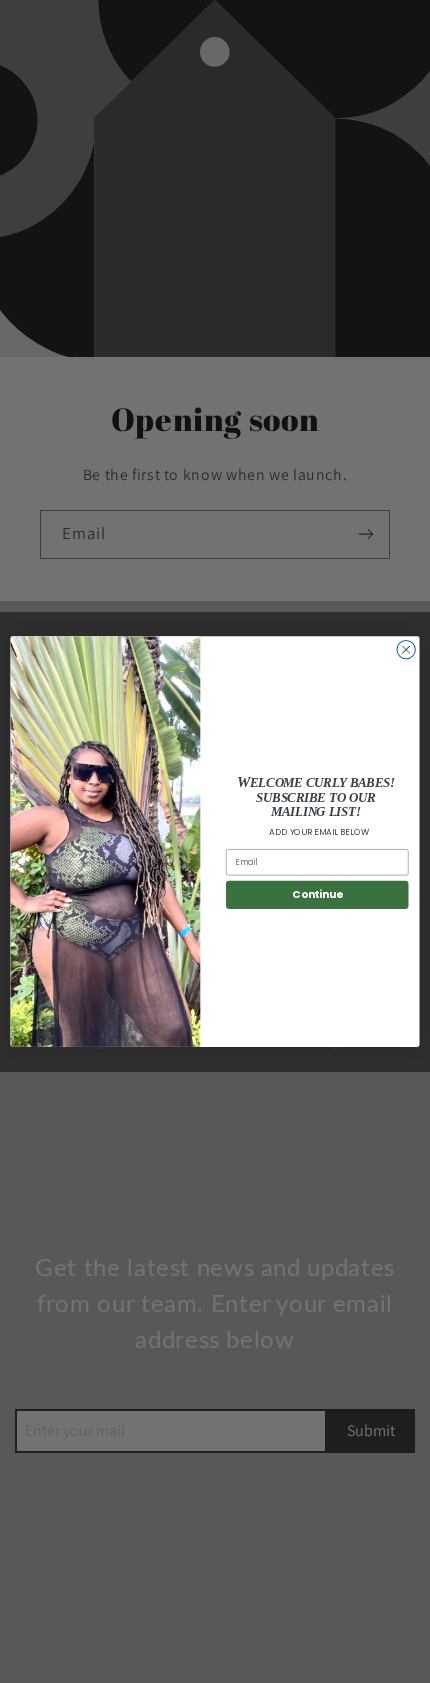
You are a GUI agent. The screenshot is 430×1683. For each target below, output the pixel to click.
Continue (317, 894)
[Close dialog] (406, 649)
